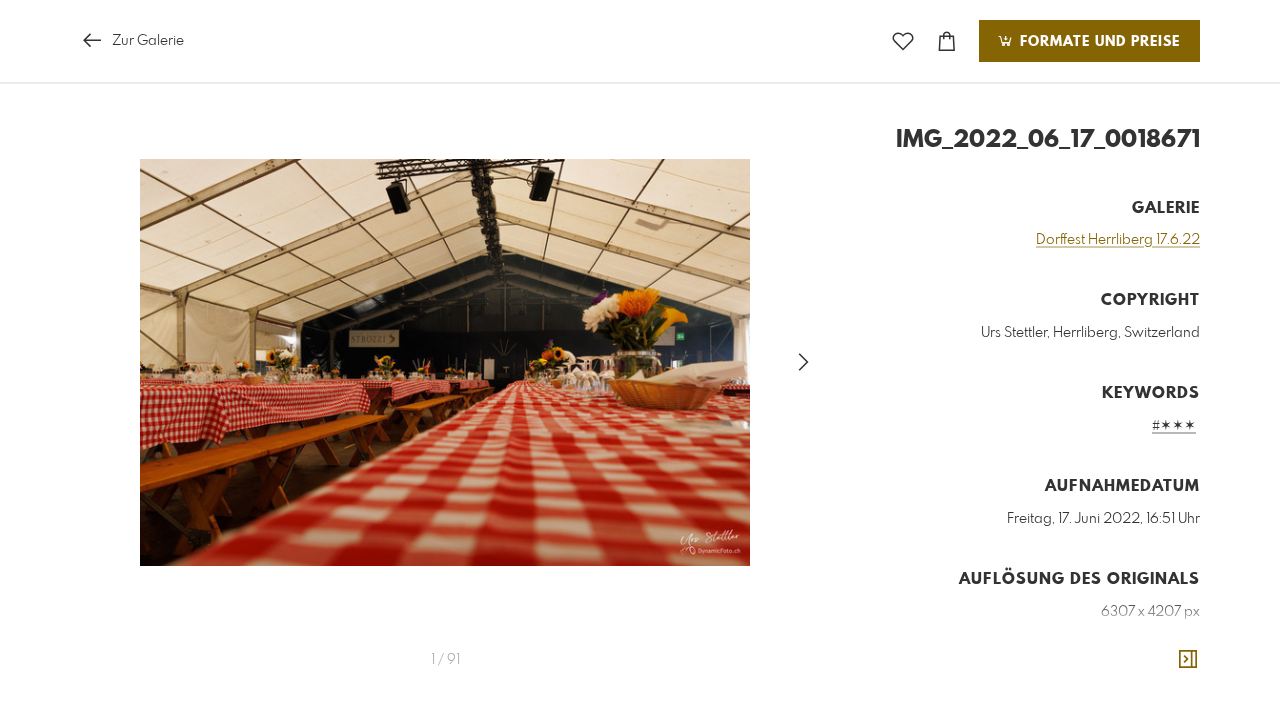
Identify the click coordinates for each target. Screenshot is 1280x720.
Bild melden (1166, 702)
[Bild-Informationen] (1188, 660)
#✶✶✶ (1174, 426)
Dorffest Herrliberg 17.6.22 (1118, 240)
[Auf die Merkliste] (903, 41)
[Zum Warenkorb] (947, 41)
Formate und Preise (1097, 42)
